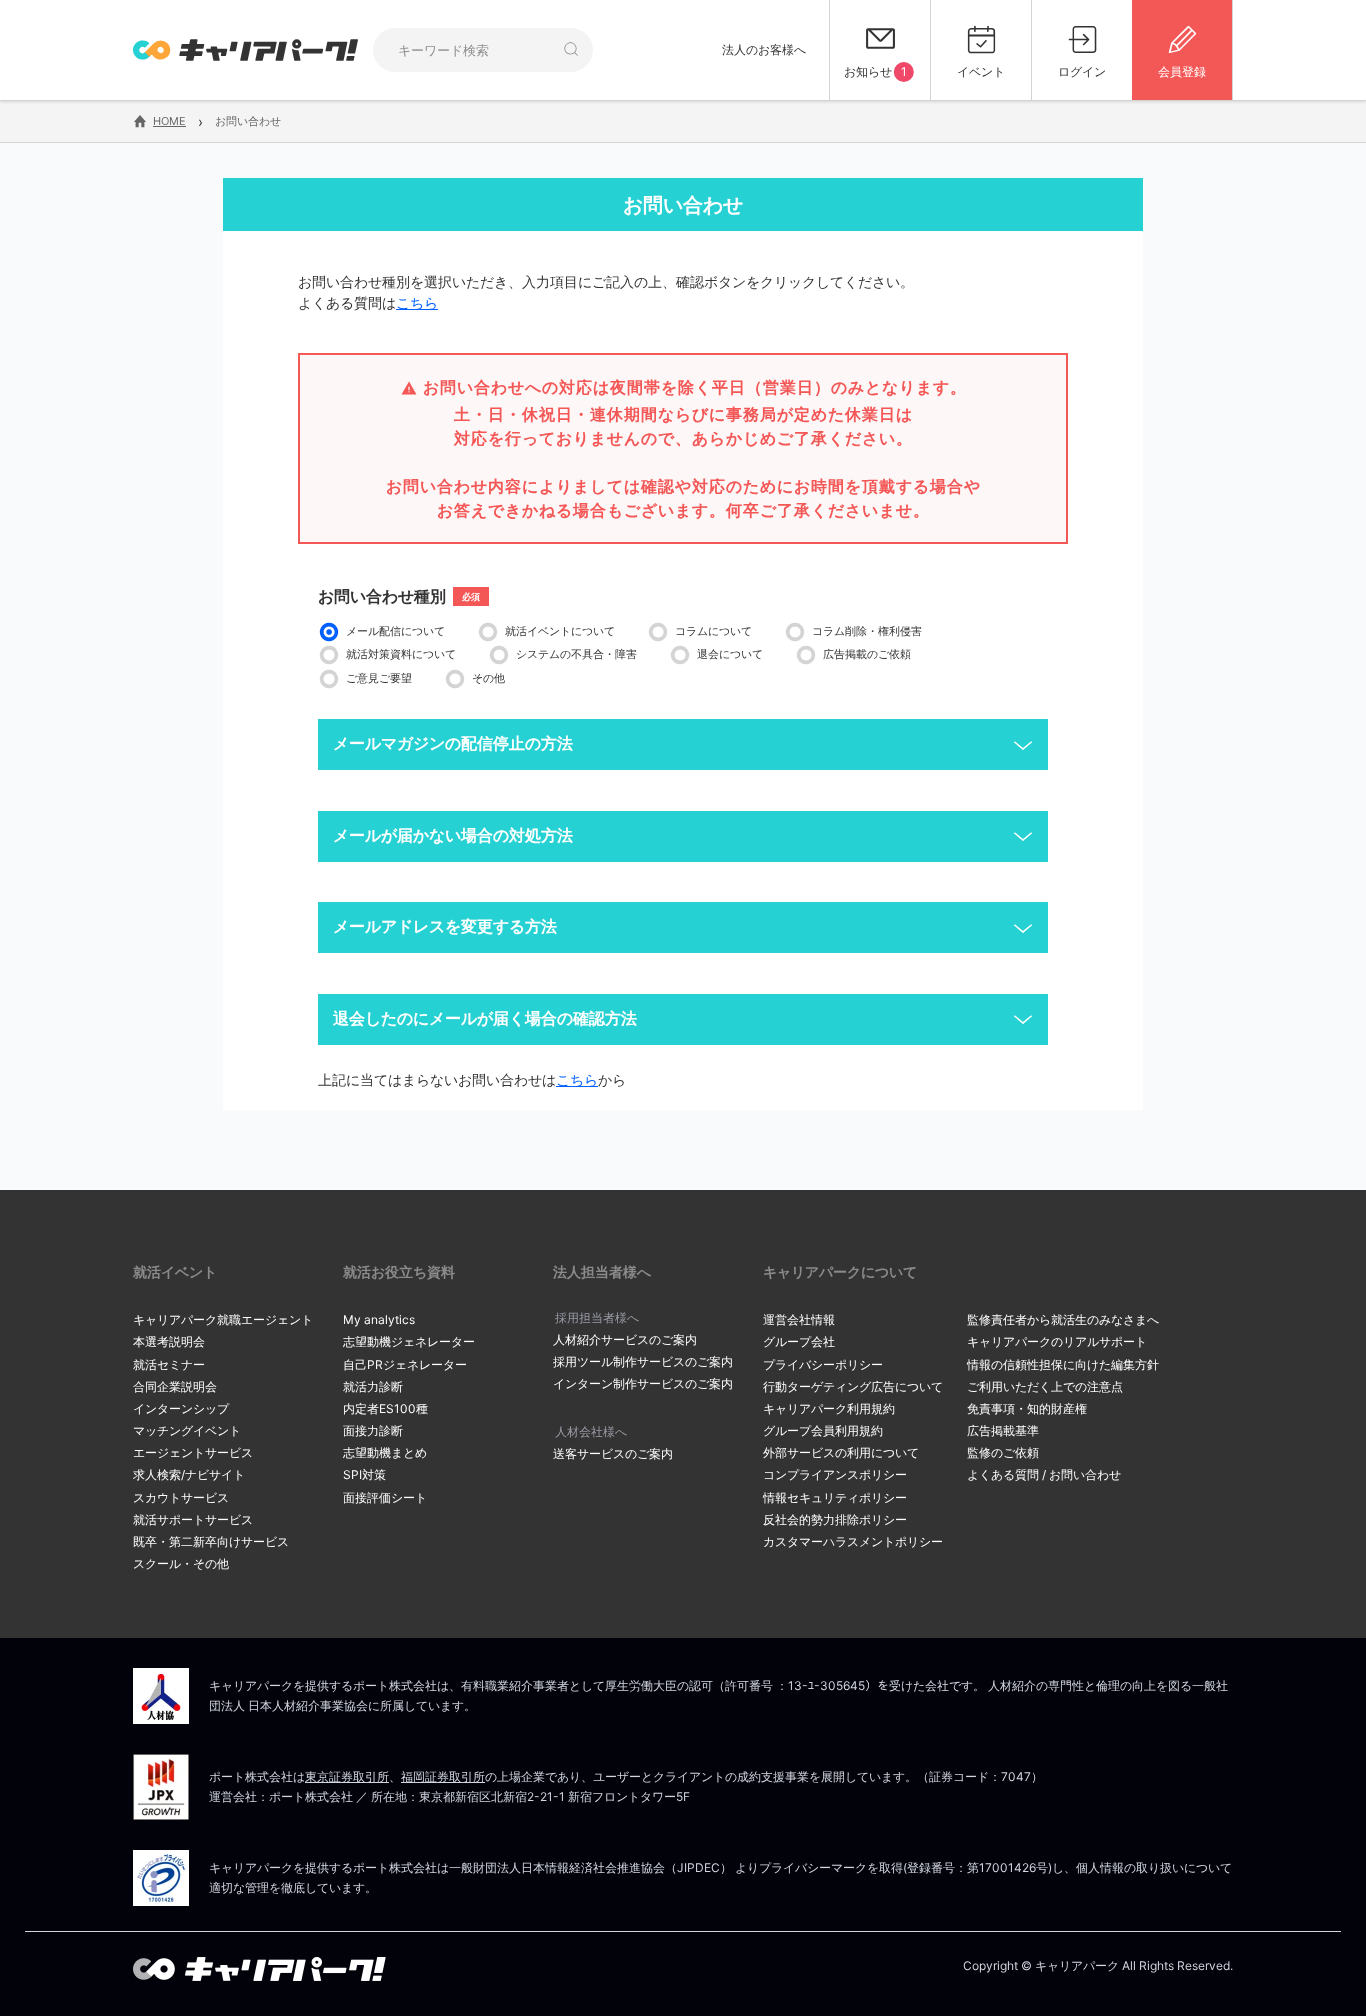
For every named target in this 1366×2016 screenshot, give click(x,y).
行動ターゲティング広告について (853, 1386)
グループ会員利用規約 (823, 1430)
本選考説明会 (169, 1341)
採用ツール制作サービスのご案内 (643, 1361)
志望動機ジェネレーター (409, 1341)
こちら (417, 302)
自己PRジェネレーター (405, 1364)
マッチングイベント (187, 1430)
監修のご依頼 (1003, 1452)
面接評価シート (385, 1497)
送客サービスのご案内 (613, 1453)
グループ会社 (799, 1341)
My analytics (379, 1319)
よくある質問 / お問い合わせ (1044, 1474)
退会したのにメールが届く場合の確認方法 (485, 1018)
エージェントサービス (193, 1452)
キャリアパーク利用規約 (829, 1408)
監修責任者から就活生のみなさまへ (1063, 1319)
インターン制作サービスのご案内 (643, 1383)
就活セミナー (169, 1364)
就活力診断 (373, 1386)
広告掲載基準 (1003, 1430)
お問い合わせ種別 (382, 596)
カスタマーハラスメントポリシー (853, 1541)
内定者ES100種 (385, 1408)
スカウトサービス (181, 1497)
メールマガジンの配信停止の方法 (453, 743)
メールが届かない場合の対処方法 (453, 835)
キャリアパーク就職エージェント (223, 1319)
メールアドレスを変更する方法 (445, 926)
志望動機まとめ (385, 1452)
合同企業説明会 (175, 1386)
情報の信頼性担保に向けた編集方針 (1063, 1364)
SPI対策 (364, 1474)
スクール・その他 (181, 1563)
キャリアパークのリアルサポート (1057, 1341)
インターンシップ (181, 1408)
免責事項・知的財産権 (1027, 1408)
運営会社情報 (799, 1319)
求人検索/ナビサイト (189, 1474)
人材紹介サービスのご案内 (625, 1339)
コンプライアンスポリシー (835, 1474)
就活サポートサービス (193, 1519)
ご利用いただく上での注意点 (1045, 1386)
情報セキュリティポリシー (835, 1497)
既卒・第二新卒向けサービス (211, 1541)
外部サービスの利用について (841, 1452)
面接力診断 (373, 1430)
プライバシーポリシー (823, 1364)
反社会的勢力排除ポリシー (835, 1519)
